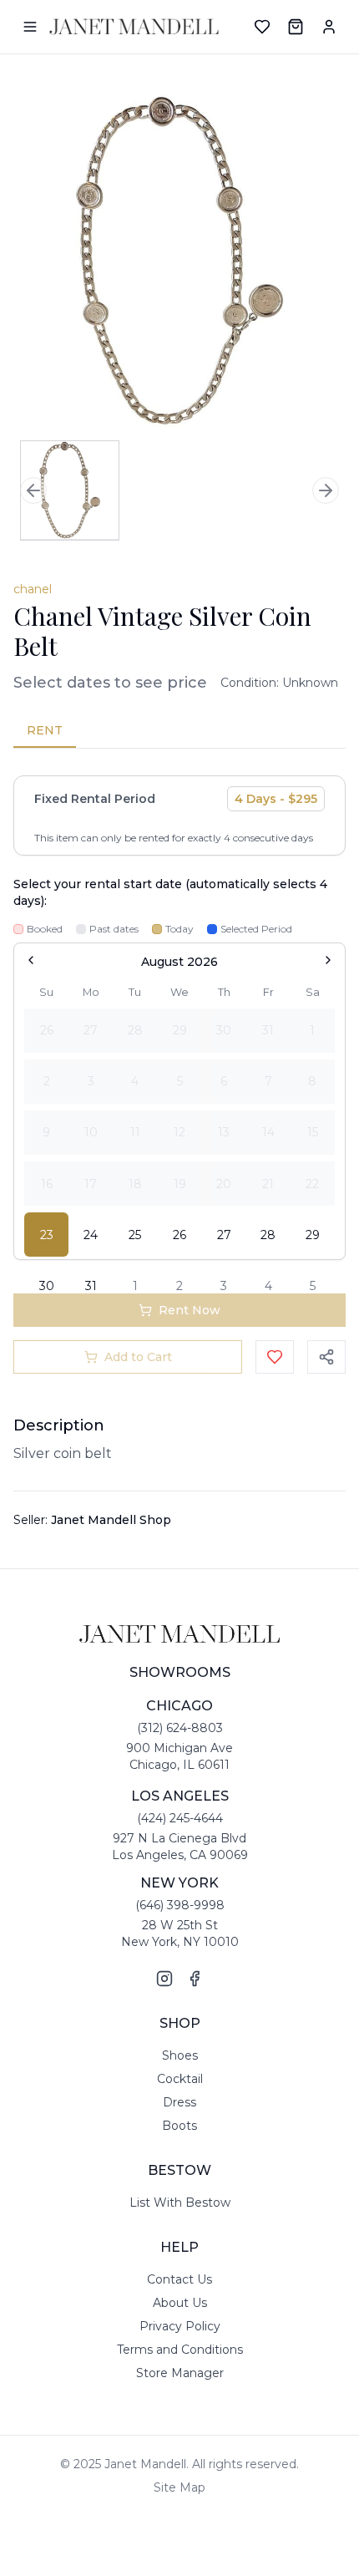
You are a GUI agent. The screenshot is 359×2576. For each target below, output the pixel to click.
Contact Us (179, 2279)
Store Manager (180, 2373)
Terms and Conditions (180, 2350)
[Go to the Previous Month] (31, 960)
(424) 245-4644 (180, 1818)
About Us (180, 2303)
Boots (179, 2126)
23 (47, 1235)
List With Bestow (180, 2203)
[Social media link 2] (195, 1979)
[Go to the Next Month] (328, 960)
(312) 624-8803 (180, 1728)
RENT (45, 730)
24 (91, 1235)
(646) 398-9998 (180, 1905)
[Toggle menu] (30, 27)
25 (135, 1235)
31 (91, 1286)
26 (179, 1235)
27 (224, 1235)
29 (313, 1235)
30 (47, 1286)
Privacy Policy (180, 2326)
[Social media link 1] (164, 1979)
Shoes (180, 2055)
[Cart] (296, 27)
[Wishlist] (262, 27)
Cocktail (180, 2079)
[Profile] (329, 27)
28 (268, 1235)
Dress (179, 2102)
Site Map (179, 2487)
